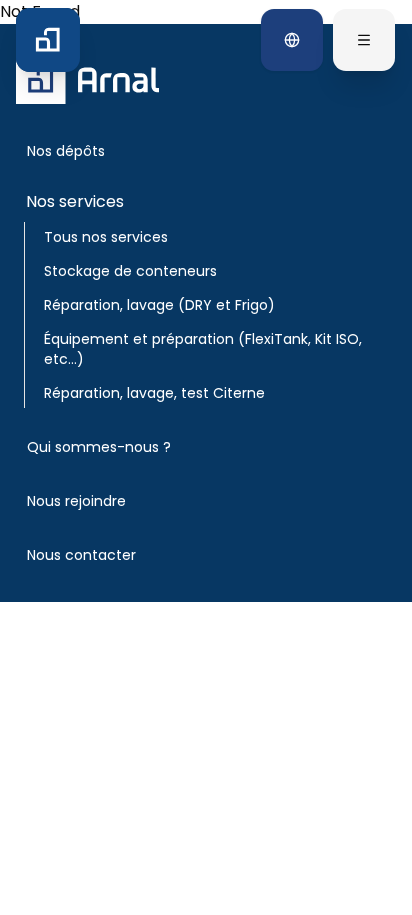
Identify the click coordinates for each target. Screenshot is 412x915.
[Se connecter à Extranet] (292, 40)
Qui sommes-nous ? (99, 447)
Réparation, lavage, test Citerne (154, 393)
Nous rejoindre (76, 501)
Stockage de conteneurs (130, 271)
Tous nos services (106, 237)
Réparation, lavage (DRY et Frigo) (159, 305)
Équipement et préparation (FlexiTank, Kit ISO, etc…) (203, 349)
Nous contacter (81, 555)
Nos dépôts (66, 151)
